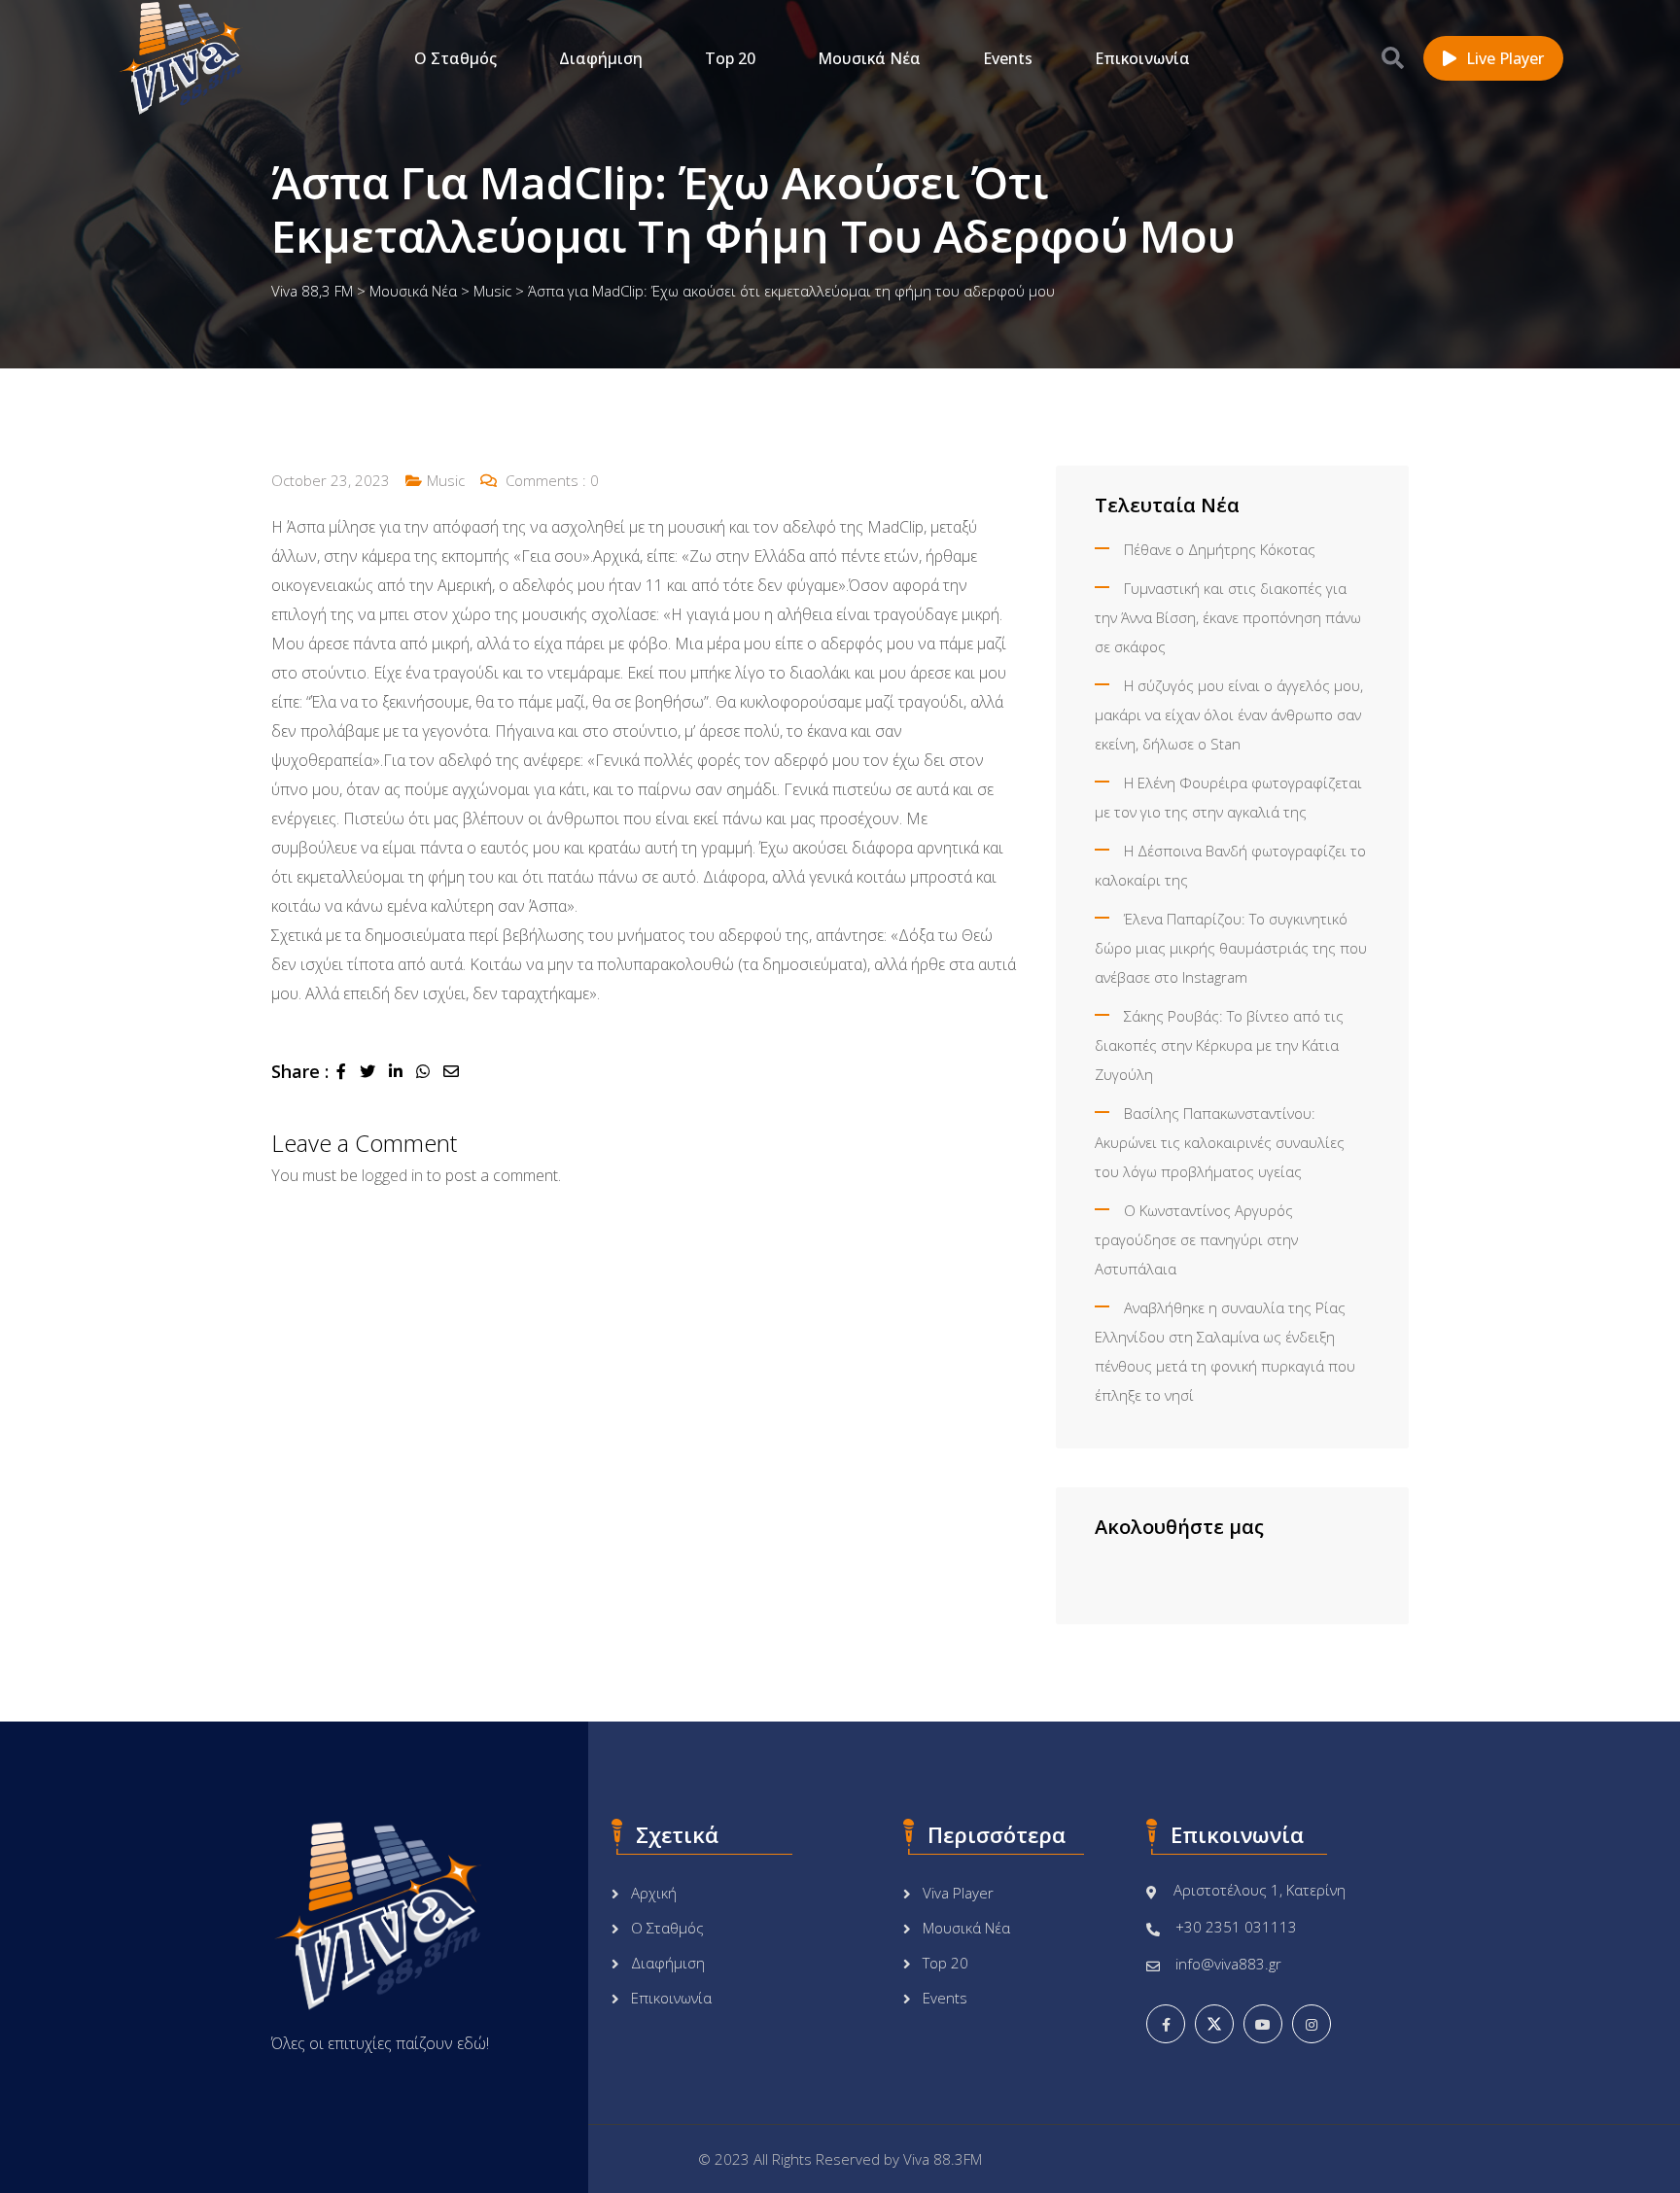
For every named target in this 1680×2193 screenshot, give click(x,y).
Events (1008, 58)
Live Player (1505, 58)
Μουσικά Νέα (869, 58)
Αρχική (654, 1893)
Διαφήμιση (601, 58)
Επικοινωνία (1142, 58)
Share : (300, 1071)
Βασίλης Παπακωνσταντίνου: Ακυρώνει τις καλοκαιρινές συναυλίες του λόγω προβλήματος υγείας (1220, 1142)
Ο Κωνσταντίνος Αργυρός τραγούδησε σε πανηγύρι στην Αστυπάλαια (1196, 1239)
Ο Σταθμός (455, 58)
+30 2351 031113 (1236, 1927)
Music (446, 480)
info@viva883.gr (1228, 1964)
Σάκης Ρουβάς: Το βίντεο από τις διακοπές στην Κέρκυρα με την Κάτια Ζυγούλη (1219, 1045)
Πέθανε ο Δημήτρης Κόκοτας (1220, 549)
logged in (392, 1175)
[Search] (1393, 57)
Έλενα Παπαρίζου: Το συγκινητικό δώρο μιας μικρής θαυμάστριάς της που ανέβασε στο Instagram (1231, 948)
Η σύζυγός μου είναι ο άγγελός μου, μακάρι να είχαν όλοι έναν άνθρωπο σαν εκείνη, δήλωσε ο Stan (1229, 714)
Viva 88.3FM (943, 2159)
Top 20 (730, 58)
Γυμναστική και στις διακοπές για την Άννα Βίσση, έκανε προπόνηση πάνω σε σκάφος (1228, 617)
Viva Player (958, 1893)
